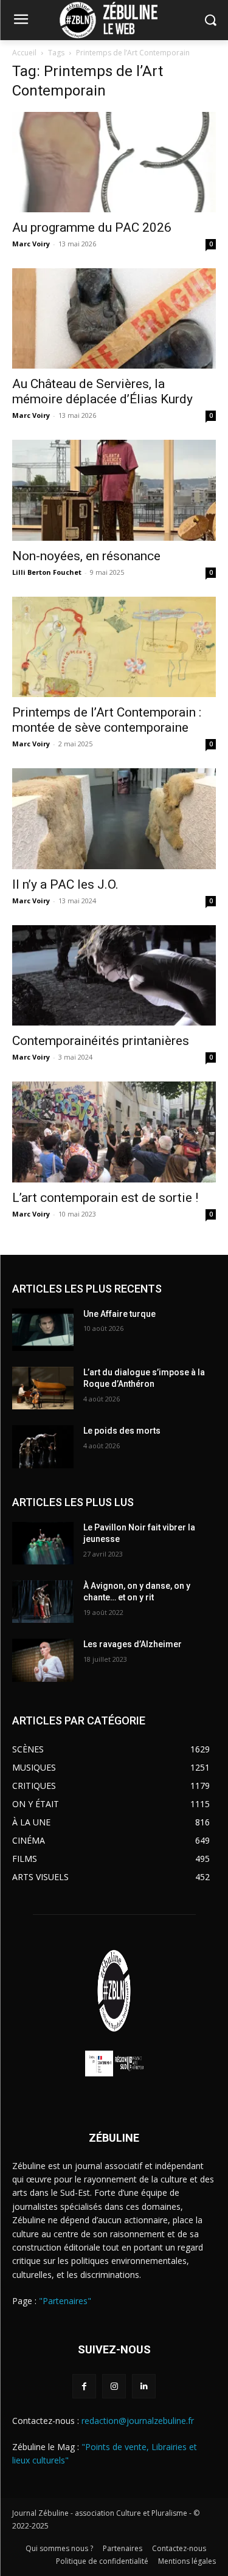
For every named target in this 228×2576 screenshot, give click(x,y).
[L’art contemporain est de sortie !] (114, 1132)
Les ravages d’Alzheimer (133, 1644)
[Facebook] (84, 2386)
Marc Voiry (31, 244)
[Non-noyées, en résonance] (114, 490)
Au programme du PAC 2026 (92, 227)
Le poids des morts (122, 1431)
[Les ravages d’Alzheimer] (43, 1660)
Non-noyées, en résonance (89, 556)
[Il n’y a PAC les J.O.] (114, 818)
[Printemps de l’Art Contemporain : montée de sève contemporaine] (114, 647)
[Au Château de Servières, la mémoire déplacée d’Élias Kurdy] (114, 318)
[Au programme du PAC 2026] (114, 162)
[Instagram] (114, 2386)
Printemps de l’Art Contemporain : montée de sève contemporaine (107, 720)
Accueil (24, 53)
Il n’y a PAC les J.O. (65, 884)
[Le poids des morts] (43, 1446)
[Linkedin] (144, 2386)
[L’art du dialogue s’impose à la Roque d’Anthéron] (43, 1388)
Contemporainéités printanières (101, 1041)
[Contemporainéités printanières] (114, 975)
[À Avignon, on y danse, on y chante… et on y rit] (43, 1602)
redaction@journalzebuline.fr (138, 2421)
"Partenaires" (65, 2301)
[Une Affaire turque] (43, 1330)
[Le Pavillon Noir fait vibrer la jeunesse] (43, 1543)
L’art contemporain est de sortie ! (105, 1198)
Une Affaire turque (119, 1314)
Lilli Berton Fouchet (47, 572)
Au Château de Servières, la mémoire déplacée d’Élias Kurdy (102, 391)
